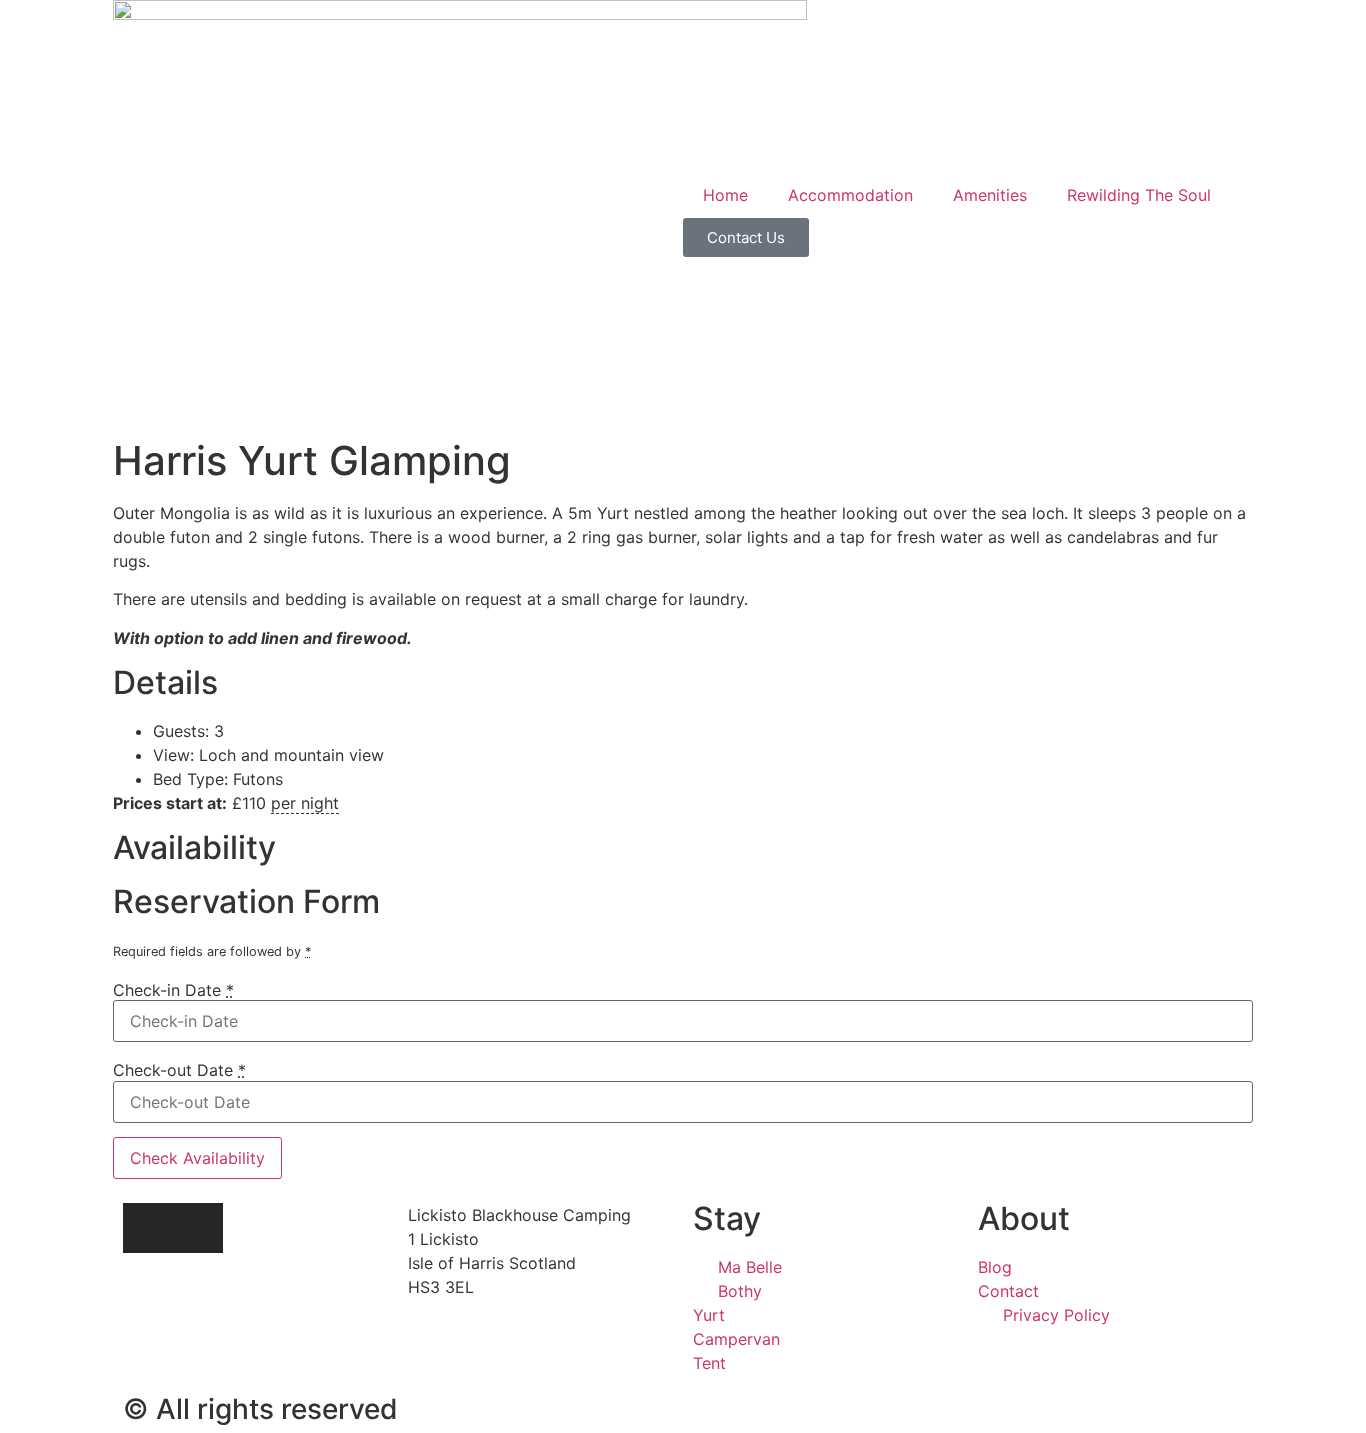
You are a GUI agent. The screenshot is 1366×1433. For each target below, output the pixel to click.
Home (725, 195)
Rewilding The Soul (1139, 195)
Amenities (990, 195)
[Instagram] (148, 1228)
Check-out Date (179, 1070)
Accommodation (850, 195)
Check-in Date (173, 990)
